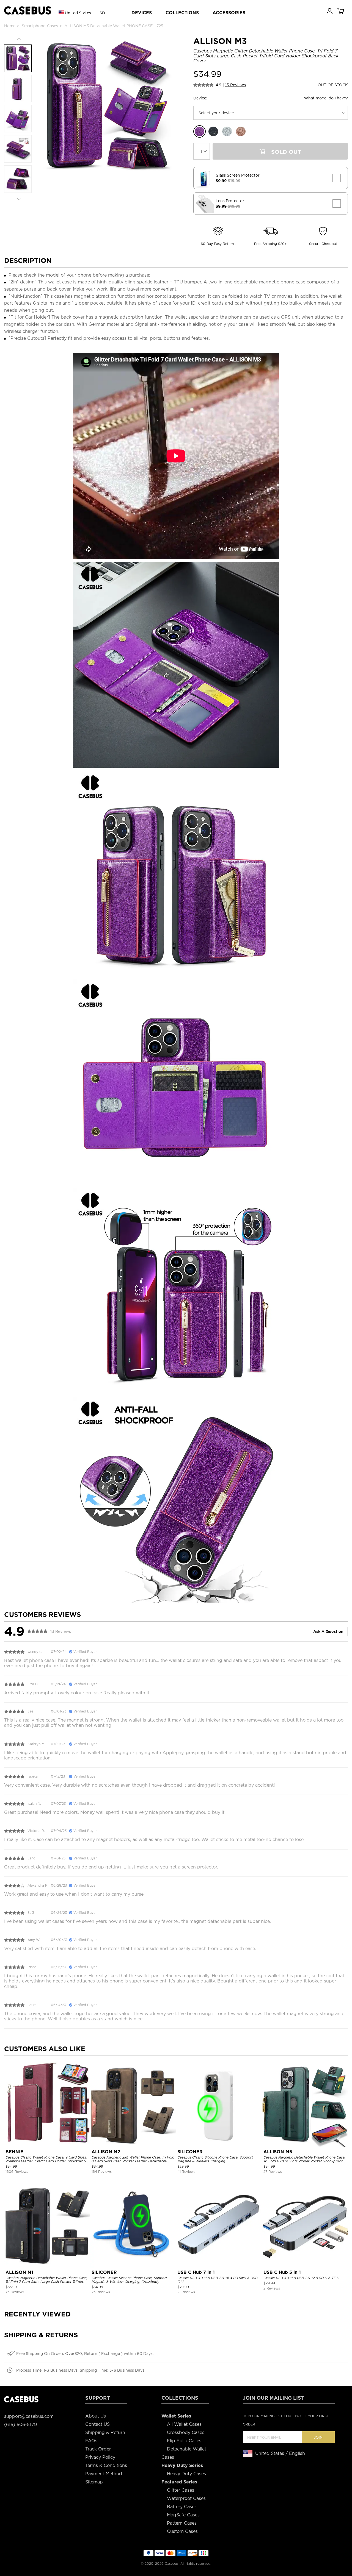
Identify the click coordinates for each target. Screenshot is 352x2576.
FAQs (91, 2441)
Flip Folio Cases (184, 2441)
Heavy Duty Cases (186, 2474)
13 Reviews (236, 85)
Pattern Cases (182, 2523)
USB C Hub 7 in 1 (196, 2272)
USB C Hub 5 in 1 (282, 2272)
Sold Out (285, 152)
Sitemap (94, 2482)
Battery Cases (182, 2507)
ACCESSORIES (229, 13)
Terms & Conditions (106, 2465)
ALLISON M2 (106, 2152)
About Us (96, 2416)
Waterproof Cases (186, 2498)
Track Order (98, 2449)
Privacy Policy (100, 2457)
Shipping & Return (105, 2432)
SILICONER (190, 2152)
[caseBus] (28, 11)
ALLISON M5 (278, 2152)
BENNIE (14, 2152)
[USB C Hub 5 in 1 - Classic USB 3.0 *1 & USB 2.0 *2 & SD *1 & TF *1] (305, 2225)
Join (318, 2437)
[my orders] (330, 11)
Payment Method (104, 2474)
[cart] (341, 11)
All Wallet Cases (184, 2424)
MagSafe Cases (183, 2515)
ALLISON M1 (19, 2272)
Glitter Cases (181, 2490)
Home (10, 26)
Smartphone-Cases (40, 26)
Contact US (97, 2424)
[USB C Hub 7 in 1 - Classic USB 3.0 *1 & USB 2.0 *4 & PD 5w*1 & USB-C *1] (219, 2225)
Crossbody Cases (186, 2432)
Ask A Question (328, 1631)
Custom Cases (182, 2531)
